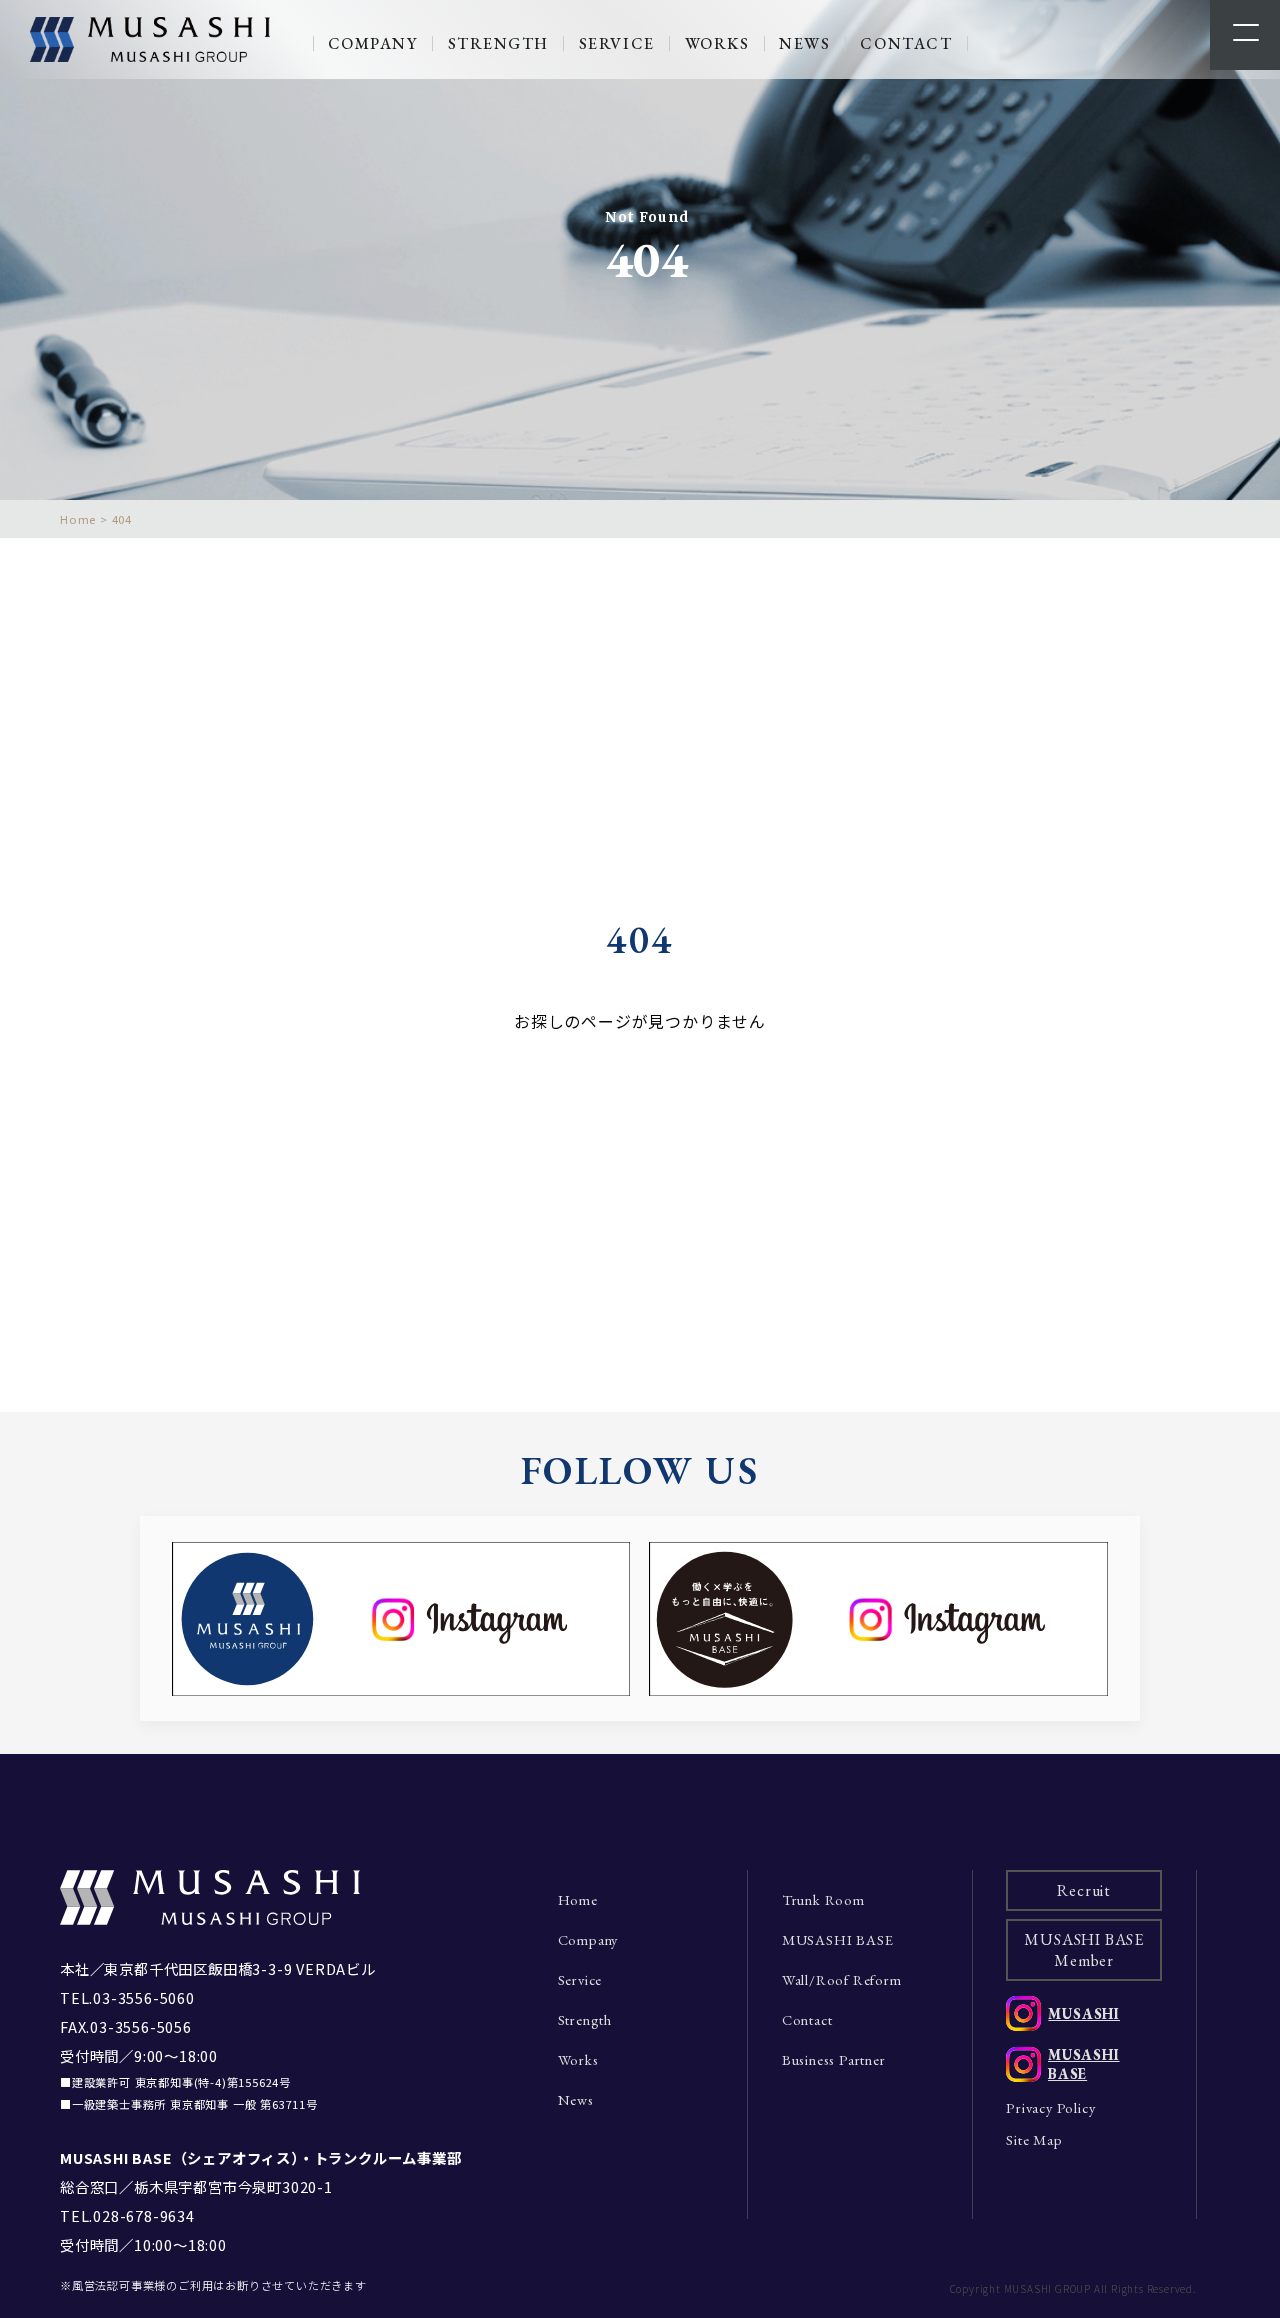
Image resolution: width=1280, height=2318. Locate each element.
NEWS (804, 43)
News (576, 2099)
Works (578, 2059)
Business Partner (834, 2059)
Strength (585, 2019)
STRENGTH (498, 43)
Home (578, 1899)
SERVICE (617, 43)
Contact (807, 2019)
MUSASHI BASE (838, 1939)
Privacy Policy (1050, 2107)
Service (580, 1979)
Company (588, 1939)
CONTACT (906, 43)
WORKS (717, 43)
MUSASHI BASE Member (1084, 1950)
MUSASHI (1084, 2013)
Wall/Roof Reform (842, 1979)
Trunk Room (823, 1899)
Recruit (1084, 1890)
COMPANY (373, 43)
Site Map (1034, 2139)
